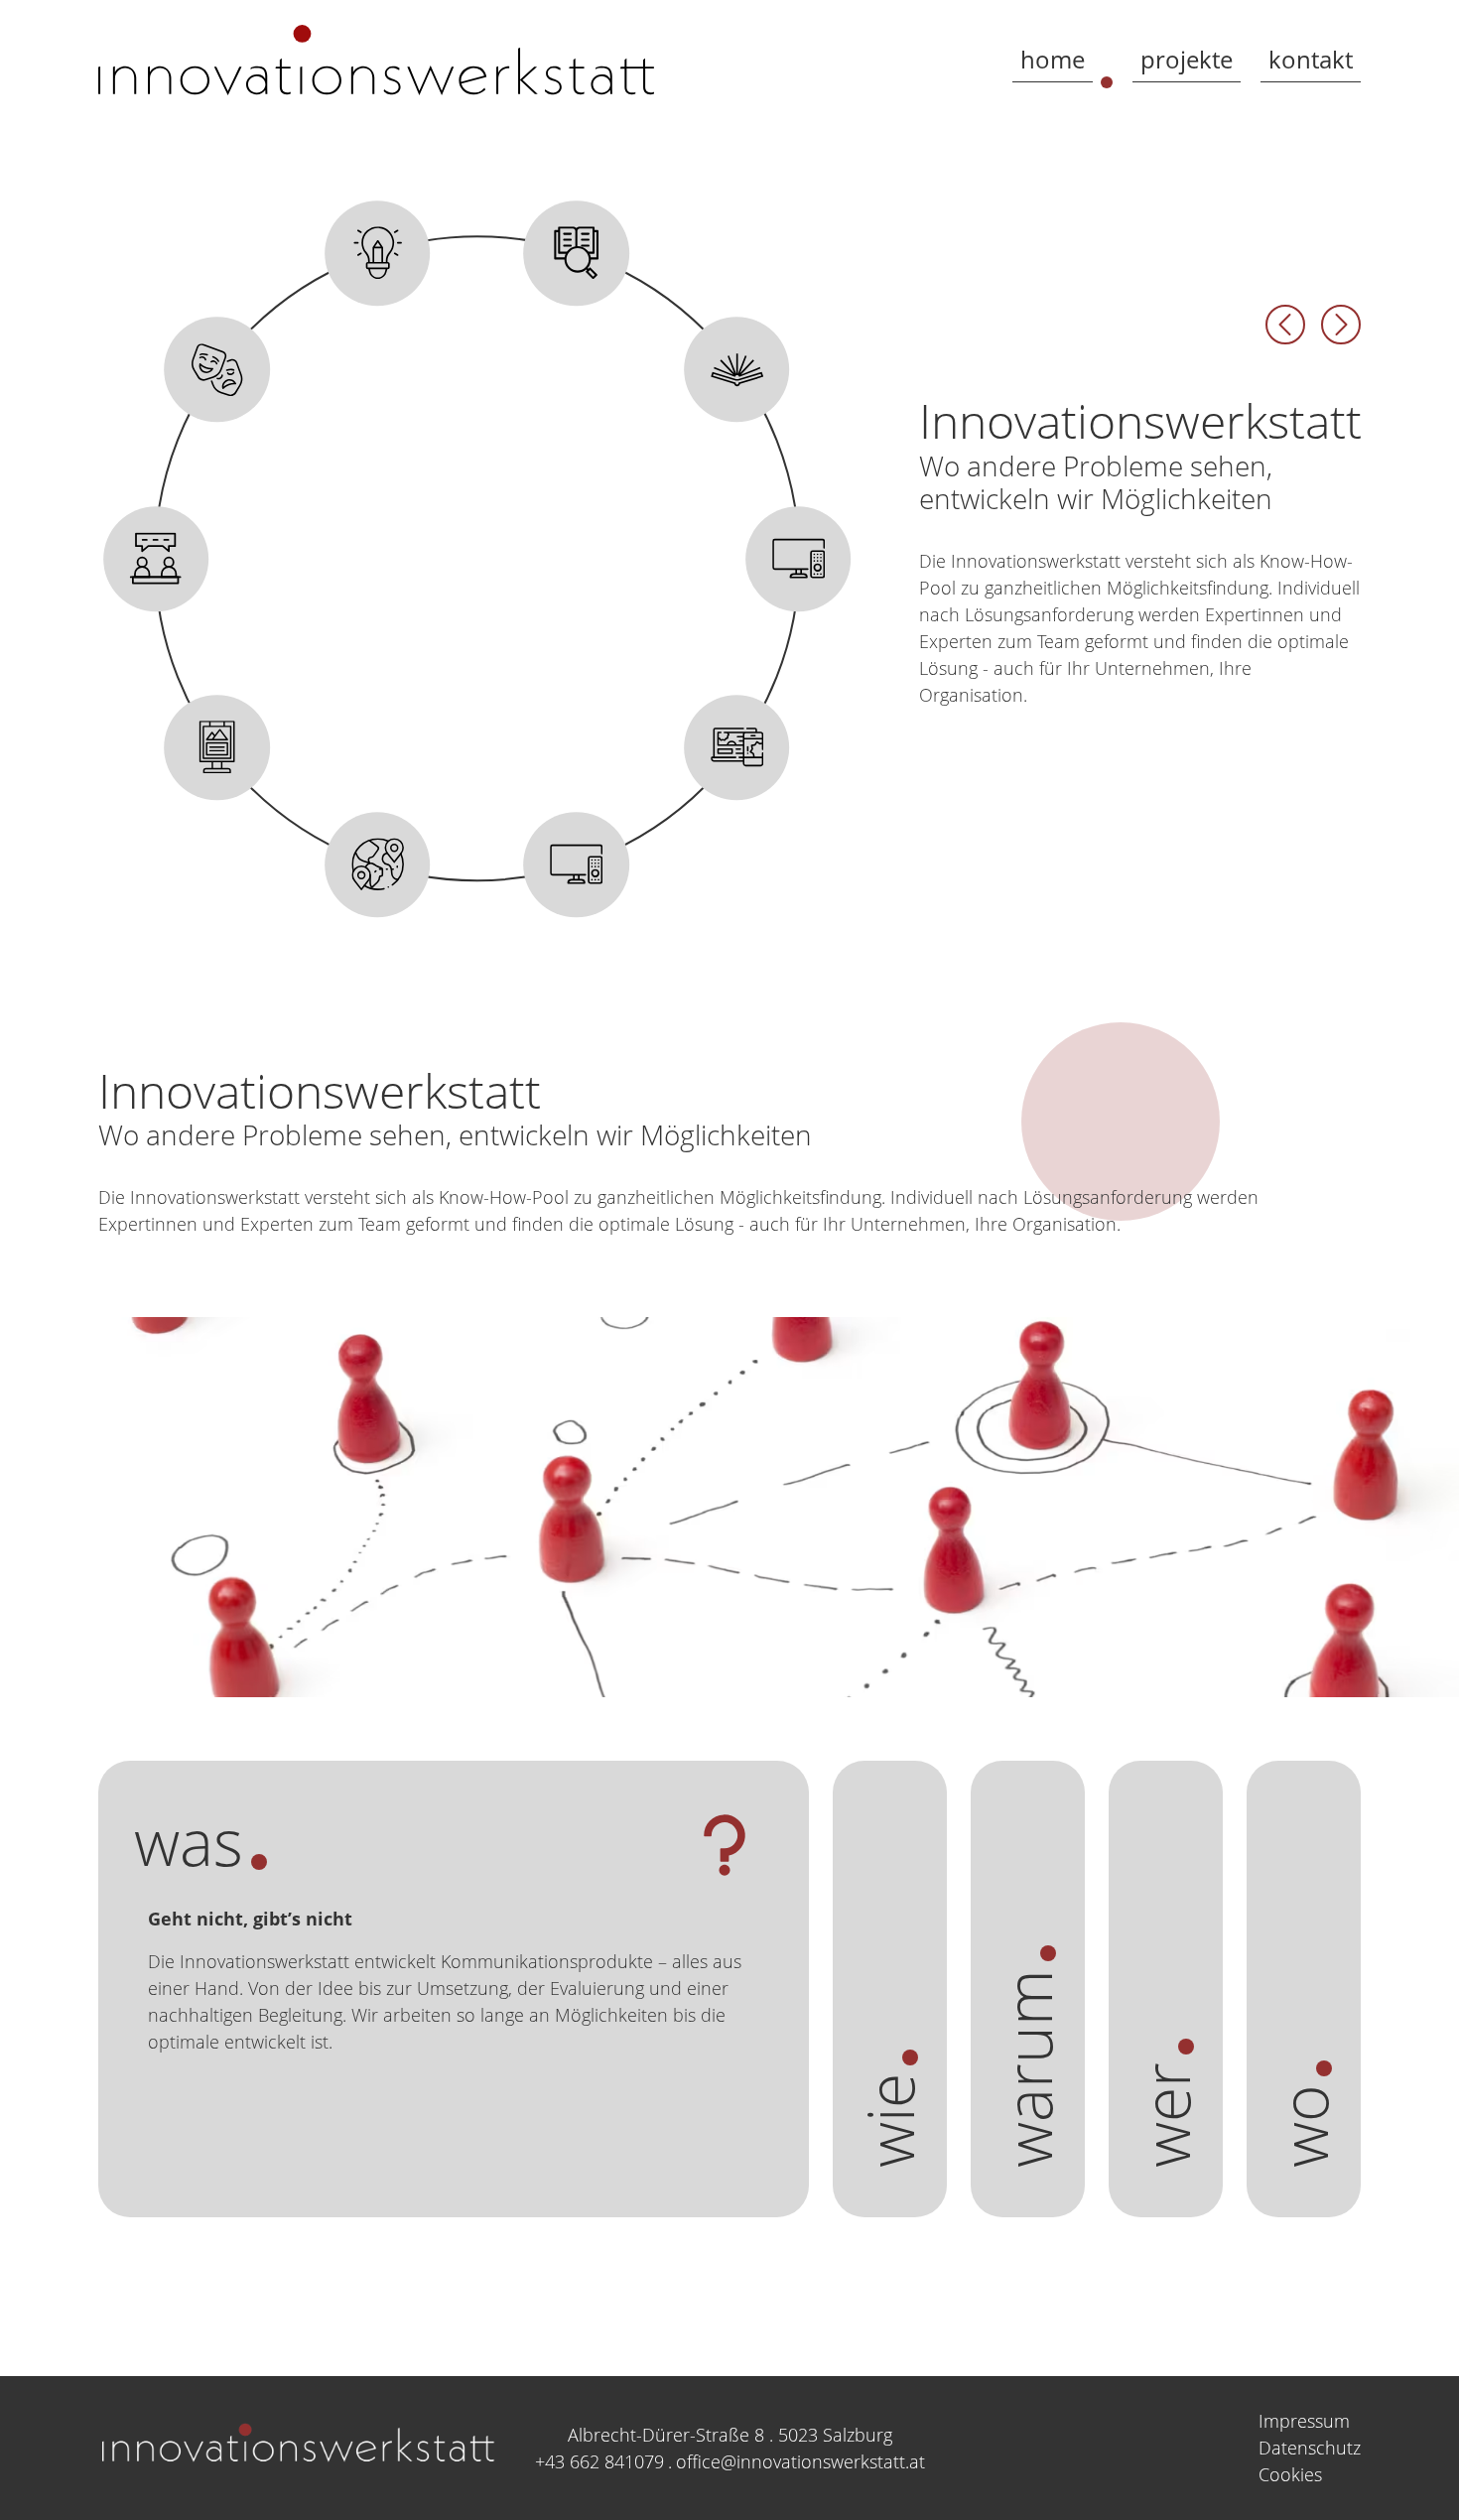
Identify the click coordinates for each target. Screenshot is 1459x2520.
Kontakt (1311, 59)
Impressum (1304, 2421)
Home (1053, 59)
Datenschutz (1310, 2448)
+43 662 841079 (599, 2461)
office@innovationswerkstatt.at (800, 2461)
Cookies (1290, 2474)
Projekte (1187, 59)
